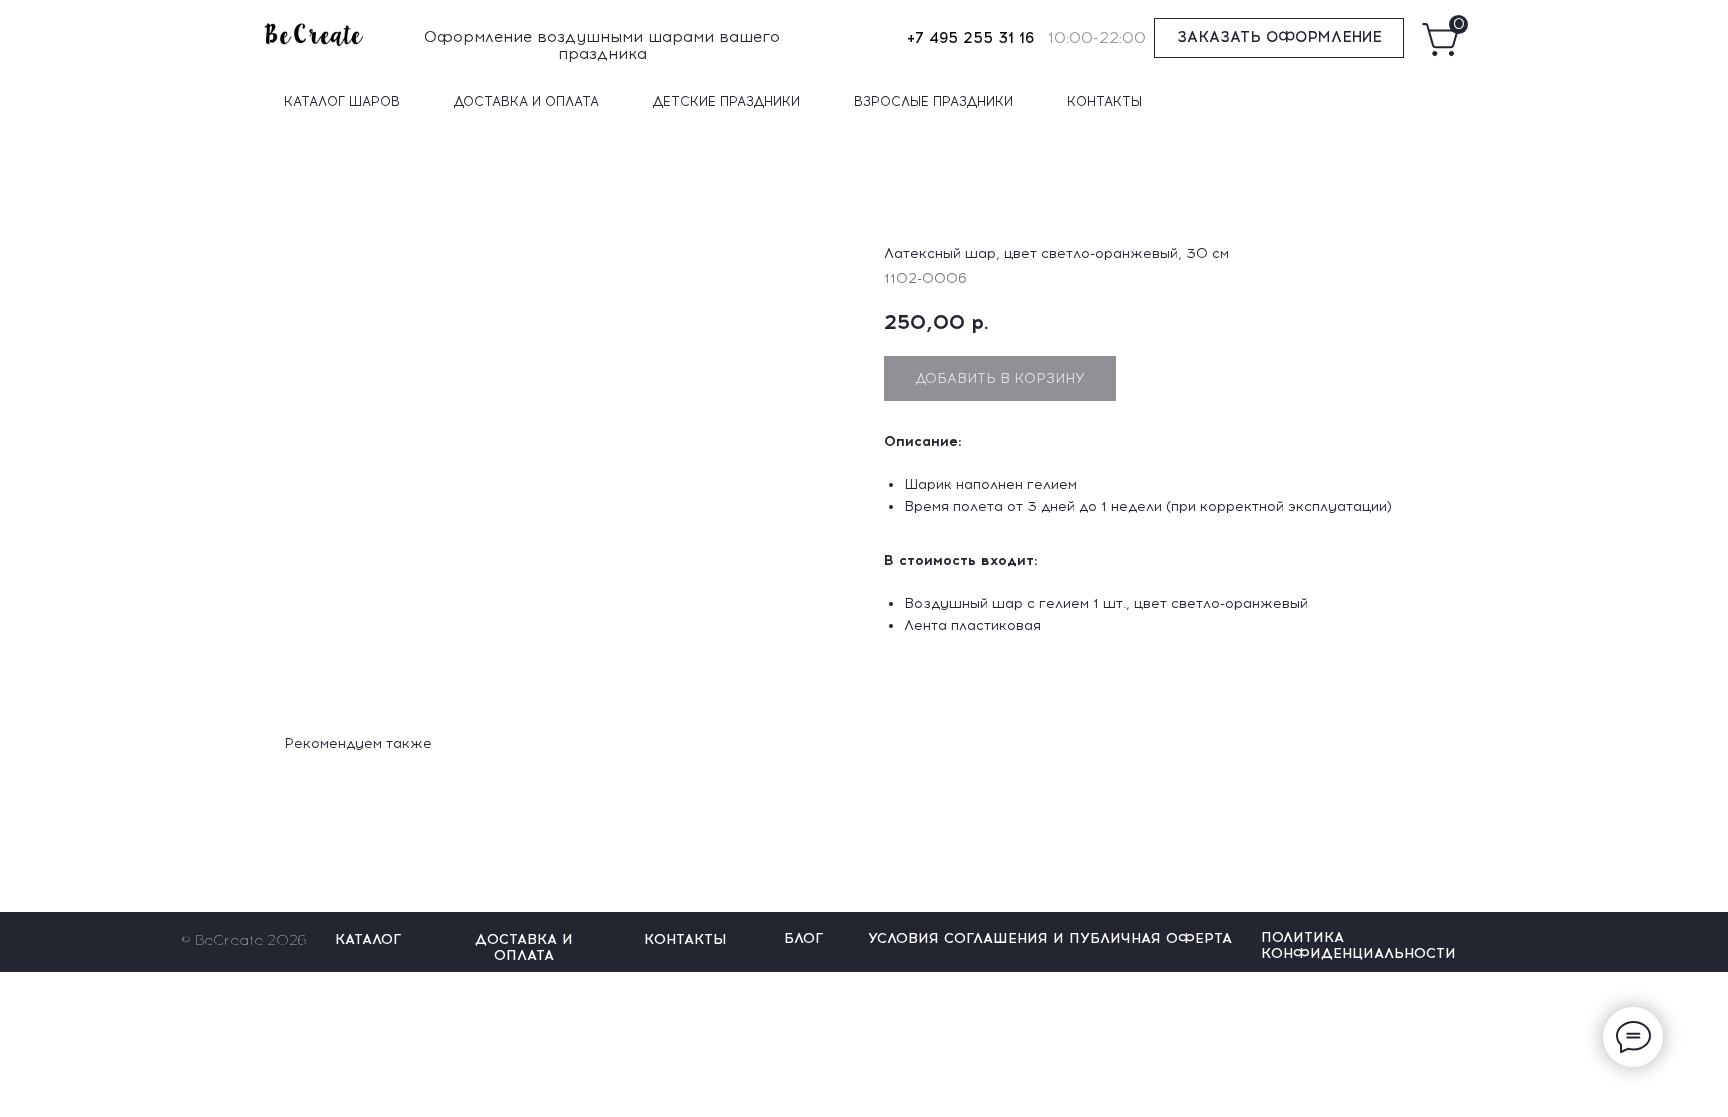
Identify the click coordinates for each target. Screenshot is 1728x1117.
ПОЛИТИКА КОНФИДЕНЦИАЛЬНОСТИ (1358, 945)
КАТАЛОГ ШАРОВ (342, 101)
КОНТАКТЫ (1104, 101)
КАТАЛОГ (368, 939)
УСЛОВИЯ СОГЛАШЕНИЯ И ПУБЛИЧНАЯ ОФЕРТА (1050, 938)
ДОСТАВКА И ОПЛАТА (526, 101)
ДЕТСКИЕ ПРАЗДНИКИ (726, 101)
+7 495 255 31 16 (970, 38)
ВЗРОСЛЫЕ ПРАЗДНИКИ (933, 101)
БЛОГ (803, 938)
